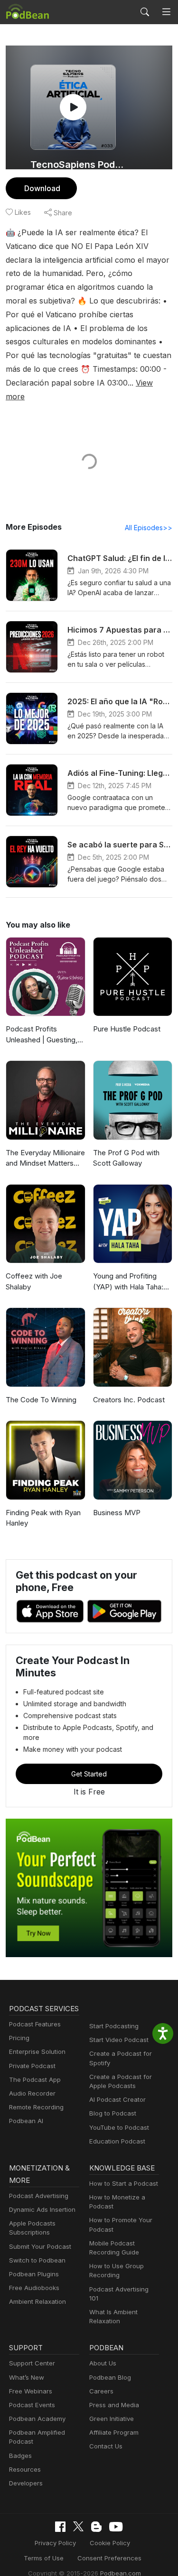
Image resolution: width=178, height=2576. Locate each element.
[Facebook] (60, 2527)
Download (42, 188)
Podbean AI (26, 2121)
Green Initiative (112, 2419)
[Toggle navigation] (166, 12)
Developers (26, 2483)
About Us (103, 2363)
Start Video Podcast (119, 2040)
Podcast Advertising (39, 2196)
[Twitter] (78, 2526)
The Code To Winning (41, 1400)
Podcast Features (35, 2024)
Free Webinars (31, 2391)
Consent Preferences (109, 2558)
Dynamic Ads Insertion (42, 2209)
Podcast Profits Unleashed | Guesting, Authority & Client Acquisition (42, 1035)
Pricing (19, 2038)
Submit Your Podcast (40, 2246)
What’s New (27, 2377)
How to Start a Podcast (124, 2183)
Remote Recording (36, 2107)
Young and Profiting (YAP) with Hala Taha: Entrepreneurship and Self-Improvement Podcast (128, 1282)
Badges (20, 2456)
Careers (101, 2391)
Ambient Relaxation (37, 2301)
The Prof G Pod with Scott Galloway (126, 1158)
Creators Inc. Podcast (129, 1400)
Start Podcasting (114, 2026)
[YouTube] (116, 2527)
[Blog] (96, 2527)
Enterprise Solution (37, 2052)
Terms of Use (44, 2558)
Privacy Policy (55, 2543)
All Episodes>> (149, 528)
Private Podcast (32, 2066)
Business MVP (117, 1513)
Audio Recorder (32, 2093)
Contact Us (106, 2446)
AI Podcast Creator (117, 2099)
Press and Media (114, 2405)
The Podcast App (35, 2079)
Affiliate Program (114, 2432)
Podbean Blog (110, 2377)
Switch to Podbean (37, 2260)
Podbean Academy (37, 2419)
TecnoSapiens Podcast (80, 165)
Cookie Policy (110, 2543)
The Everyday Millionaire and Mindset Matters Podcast (45, 1159)
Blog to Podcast (113, 2113)
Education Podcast (117, 2141)
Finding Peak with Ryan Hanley (43, 1518)
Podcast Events (32, 2405)
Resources (25, 2469)
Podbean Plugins (34, 2274)
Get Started (89, 1774)
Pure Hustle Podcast (127, 1029)
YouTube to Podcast (119, 2127)
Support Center (32, 2363)
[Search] (145, 12)
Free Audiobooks (34, 2288)
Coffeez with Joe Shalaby (34, 1281)
